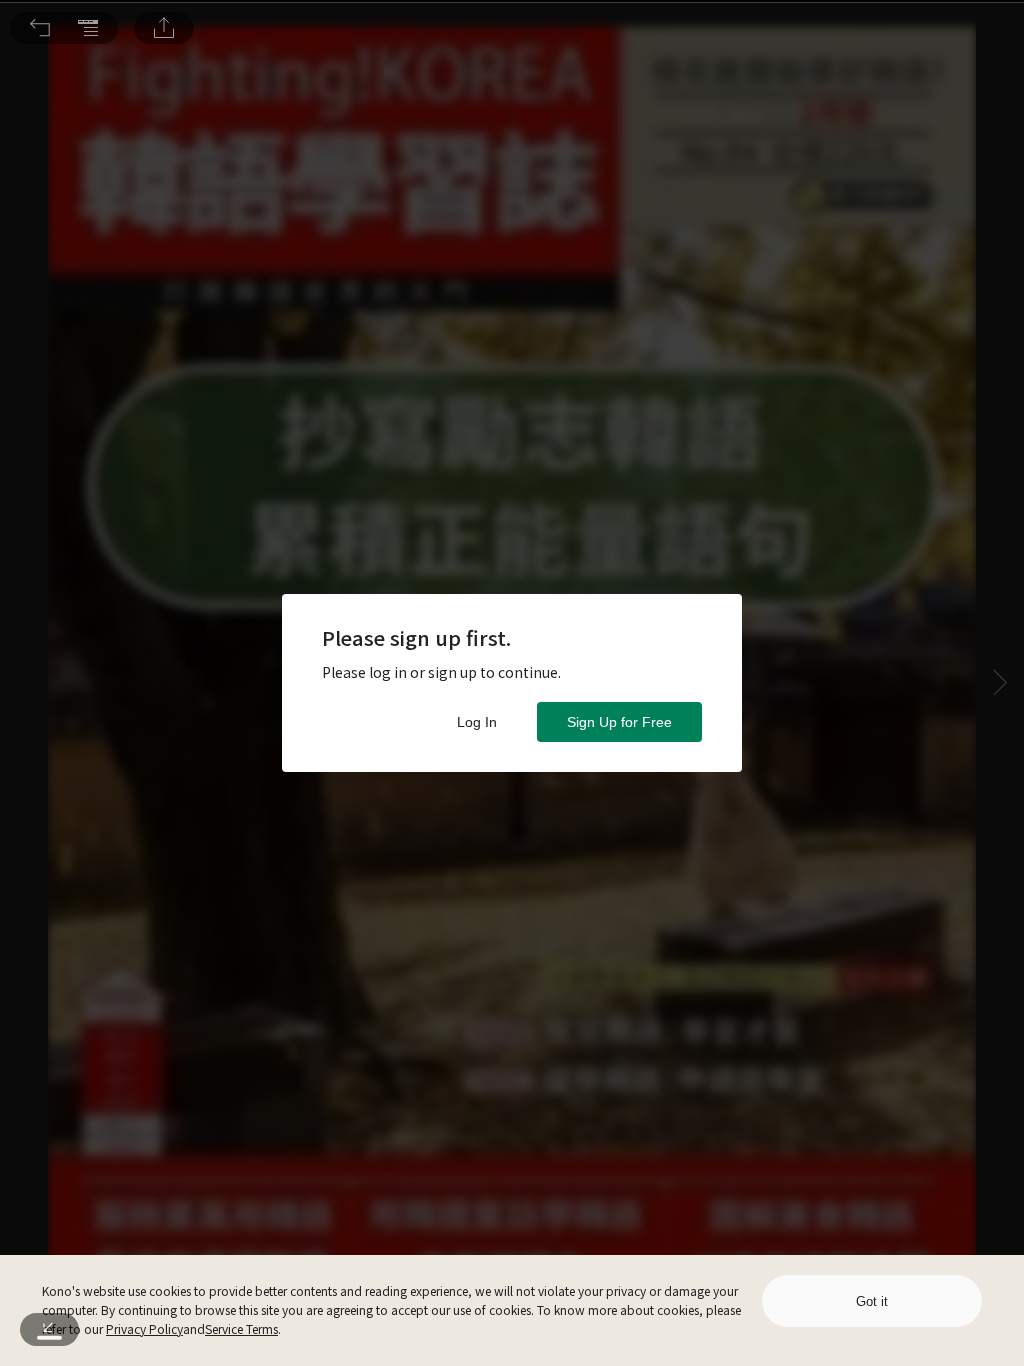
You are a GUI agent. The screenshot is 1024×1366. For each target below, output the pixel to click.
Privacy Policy (144, 1328)
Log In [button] (477, 722)
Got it (872, 1301)
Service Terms (241, 1328)
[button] (40, 28)
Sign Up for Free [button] (619, 722)
